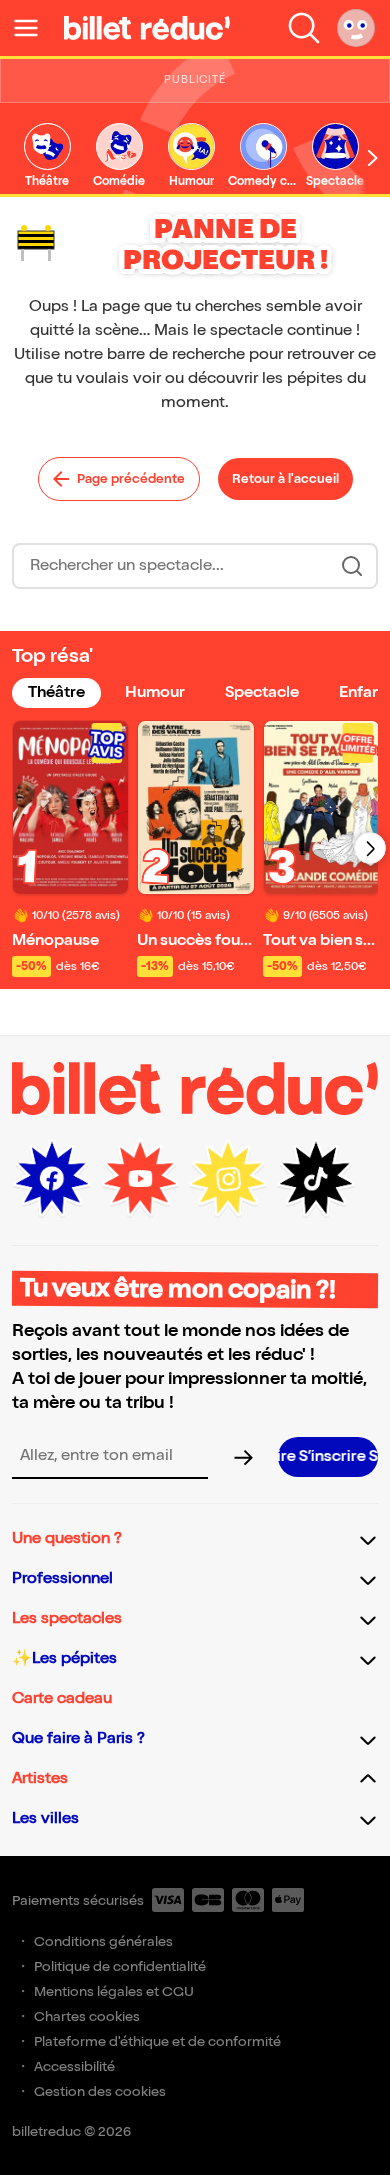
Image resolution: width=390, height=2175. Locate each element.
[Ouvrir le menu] (34, 28)
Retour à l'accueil (285, 479)
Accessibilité (74, 2066)
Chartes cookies (87, 2016)
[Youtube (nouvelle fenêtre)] (140, 1179)
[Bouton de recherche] (352, 566)
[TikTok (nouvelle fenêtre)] (316, 1179)
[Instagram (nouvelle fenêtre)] (228, 1179)
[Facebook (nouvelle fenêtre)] (52, 1179)
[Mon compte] (356, 28)
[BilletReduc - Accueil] (147, 28)
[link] (47, 156)
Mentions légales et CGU (114, 1991)
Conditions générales (103, 1941)
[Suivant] (370, 848)
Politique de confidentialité (120, 1966)
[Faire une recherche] (304, 28)
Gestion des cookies (100, 2091)
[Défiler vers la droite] (373, 157)
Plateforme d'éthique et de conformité (157, 2041)
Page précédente (131, 479)
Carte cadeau (62, 1698)
